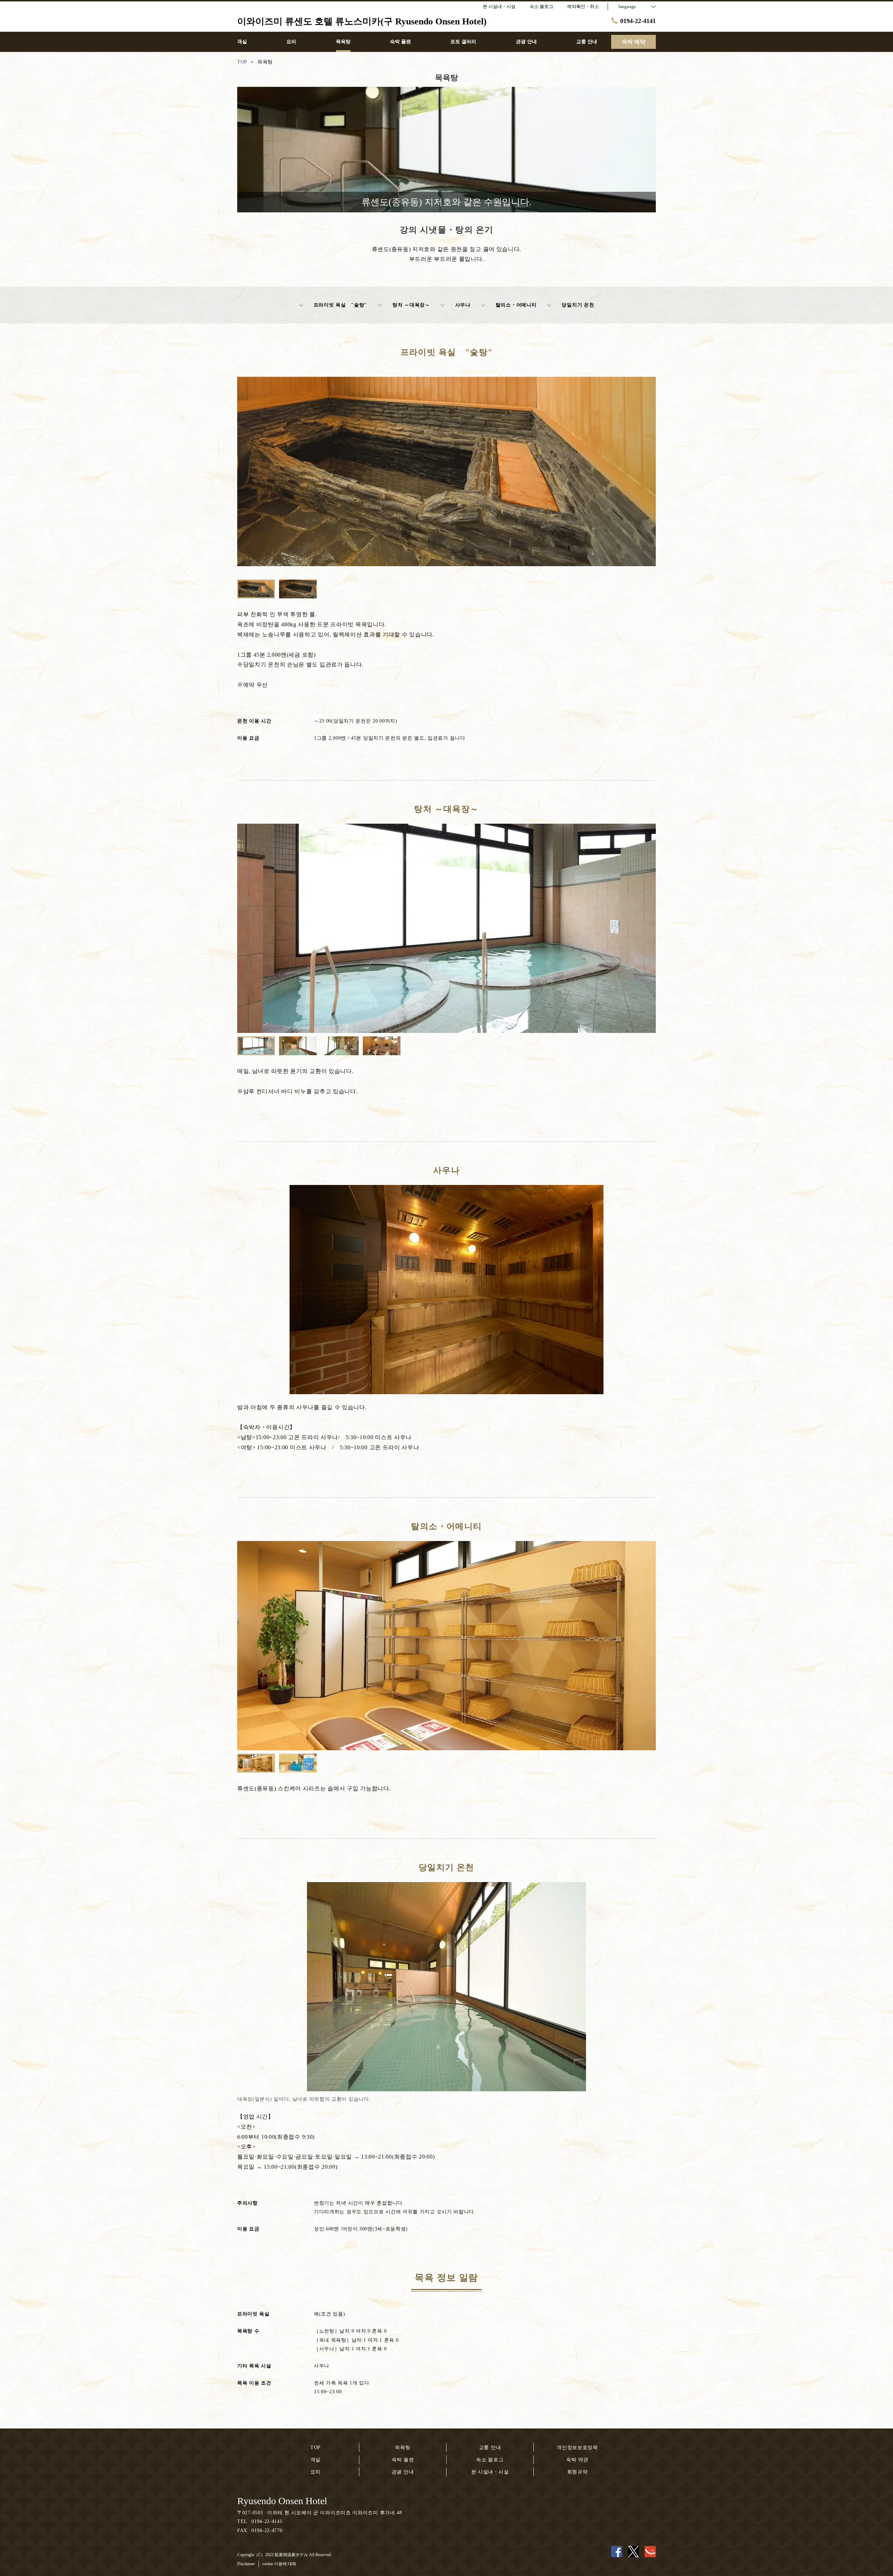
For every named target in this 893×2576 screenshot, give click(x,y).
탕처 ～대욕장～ (411, 305)
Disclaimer (246, 2564)
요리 (316, 2472)
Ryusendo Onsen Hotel (282, 2501)
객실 (316, 2460)
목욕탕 (403, 2447)
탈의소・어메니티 (516, 305)
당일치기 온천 (578, 305)
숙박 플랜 (403, 2460)
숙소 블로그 (490, 2460)
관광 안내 (403, 2472)
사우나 (463, 305)
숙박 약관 (577, 2460)
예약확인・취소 (583, 6)
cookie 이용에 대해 (279, 2564)
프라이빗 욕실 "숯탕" (340, 305)
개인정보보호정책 (577, 2447)
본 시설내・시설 (490, 2472)
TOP (316, 2447)
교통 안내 (490, 2447)
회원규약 (577, 2472)
